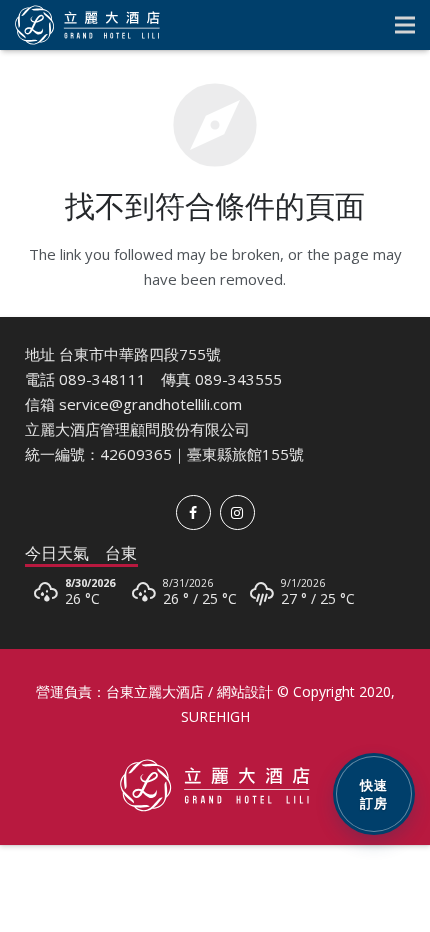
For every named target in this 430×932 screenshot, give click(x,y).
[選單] (405, 25)
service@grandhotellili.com (150, 404)
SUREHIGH (215, 716)
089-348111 (102, 379)
